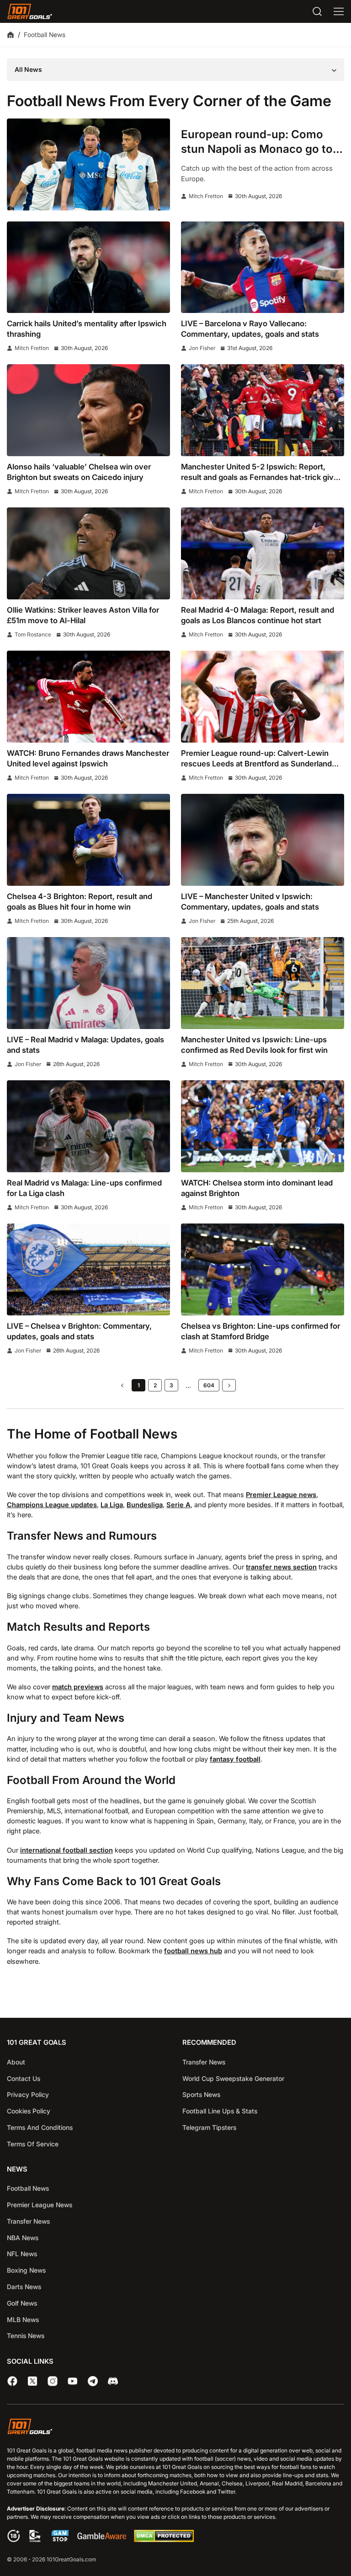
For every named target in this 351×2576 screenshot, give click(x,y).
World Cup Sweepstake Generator (233, 2078)
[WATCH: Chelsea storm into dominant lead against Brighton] (263, 1126)
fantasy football (235, 1759)
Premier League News (40, 2205)
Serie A (178, 1505)
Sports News (201, 2094)
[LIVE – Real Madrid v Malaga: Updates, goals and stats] (88, 983)
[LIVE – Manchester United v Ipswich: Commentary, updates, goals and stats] (263, 840)
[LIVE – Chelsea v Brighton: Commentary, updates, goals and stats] (88, 1269)
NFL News (22, 2254)
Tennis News (26, 2336)
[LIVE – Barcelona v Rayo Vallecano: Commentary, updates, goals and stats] (263, 267)
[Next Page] (229, 1385)
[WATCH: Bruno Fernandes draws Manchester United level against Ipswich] (88, 697)
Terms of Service (33, 2144)
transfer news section (281, 1567)
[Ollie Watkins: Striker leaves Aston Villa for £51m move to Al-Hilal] (88, 553)
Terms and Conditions (40, 2127)
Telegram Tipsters (209, 2127)
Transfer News (204, 2062)
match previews (78, 1687)
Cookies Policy (29, 2111)
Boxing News (26, 2270)
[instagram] (53, 2381)
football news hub (193, 1951)
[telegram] (93, 2381)
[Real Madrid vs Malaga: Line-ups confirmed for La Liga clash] (88, 1126)
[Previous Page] (122, 1385)
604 (209, 1385)
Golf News (22, 2303)
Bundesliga (145, 1505)
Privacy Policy (28, 2094)
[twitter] (32, 2381)
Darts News (24, 2287)
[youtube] (73, 2381)
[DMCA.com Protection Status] (164, 2540)
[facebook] (12, 2381)
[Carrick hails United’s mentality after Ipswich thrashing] (88, 267)
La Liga (112, 1505)
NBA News (23, 2238)
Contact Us (24, 2078)
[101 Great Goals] (175, 2428)
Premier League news (281, 1495)
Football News (28, 2188)
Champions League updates (52, 1505)
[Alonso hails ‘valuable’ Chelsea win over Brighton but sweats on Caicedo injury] (88, 410)
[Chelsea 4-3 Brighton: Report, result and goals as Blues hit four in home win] (88, 840)
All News (28, 69)
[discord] (113, 2381)
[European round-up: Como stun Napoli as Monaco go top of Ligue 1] (88, 164)
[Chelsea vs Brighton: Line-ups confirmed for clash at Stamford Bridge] (263, 1269)
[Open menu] (339, 11)
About (16, 2062)
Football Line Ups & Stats (220, 2111)
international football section (66, 1850)
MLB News (23, 2320)
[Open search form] (317, 11)
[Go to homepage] (30, 11)
